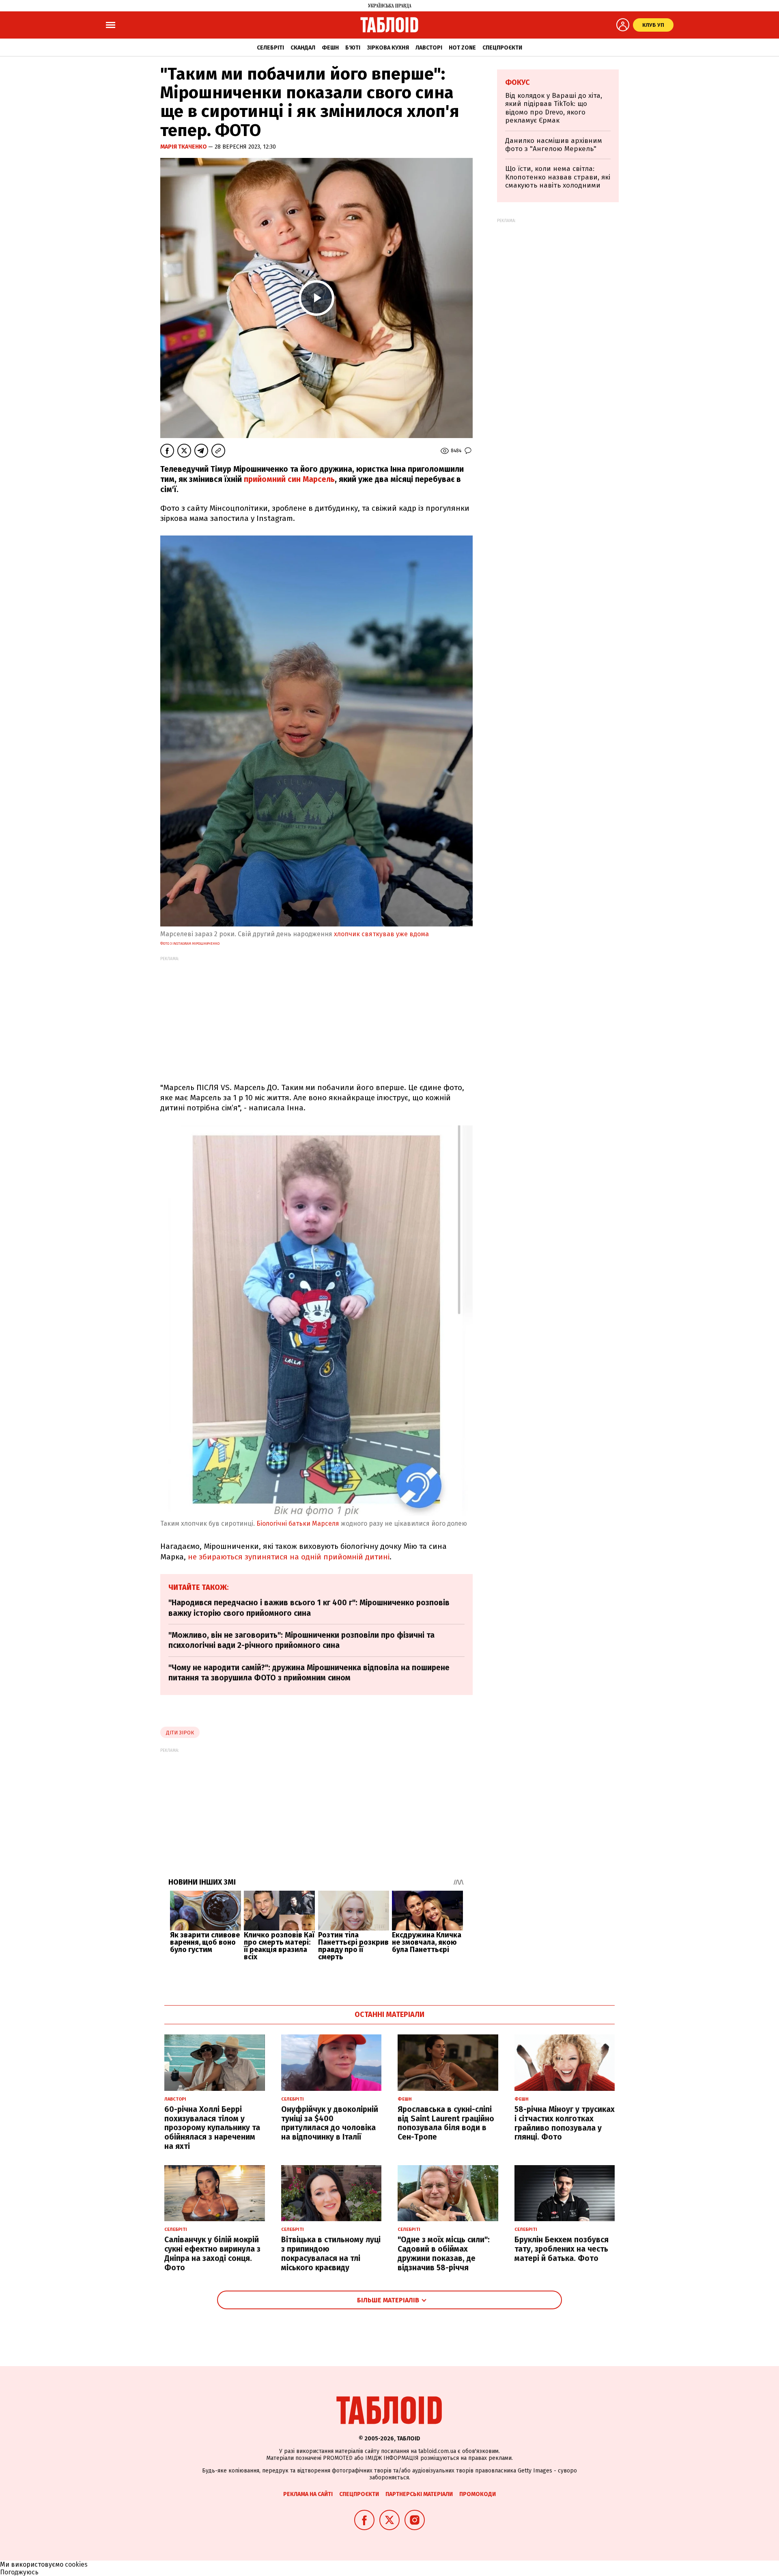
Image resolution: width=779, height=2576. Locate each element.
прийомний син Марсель (289, 479)
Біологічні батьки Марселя (298, 1523)
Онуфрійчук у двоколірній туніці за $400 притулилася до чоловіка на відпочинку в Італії (330, 2123)
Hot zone (462, 48)
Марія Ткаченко (184, 147)
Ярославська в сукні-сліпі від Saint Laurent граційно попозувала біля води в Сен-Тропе (446, 2123)
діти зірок (180, 1733)
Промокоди (478, 2494)
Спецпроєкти (502, 48)
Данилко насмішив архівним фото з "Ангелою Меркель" (554, 145)
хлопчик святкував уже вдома (381, 934)
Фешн (330, 48)
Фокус (518, 82)
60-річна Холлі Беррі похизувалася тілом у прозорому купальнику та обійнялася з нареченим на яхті (212, 2128)
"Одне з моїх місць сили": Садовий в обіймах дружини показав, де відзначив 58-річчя (444, 2253)
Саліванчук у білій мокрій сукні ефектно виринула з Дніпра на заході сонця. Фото (212, 2253)
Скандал (303, 48)
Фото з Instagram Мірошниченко (190, 944)
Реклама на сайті (308, 2494)
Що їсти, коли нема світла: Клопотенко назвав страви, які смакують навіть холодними (558, 177)
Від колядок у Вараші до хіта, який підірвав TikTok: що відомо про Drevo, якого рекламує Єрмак (554, 108)
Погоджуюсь (19, 2572)
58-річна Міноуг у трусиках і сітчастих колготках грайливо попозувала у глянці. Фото (565, 2123)
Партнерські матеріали (419, 2494)
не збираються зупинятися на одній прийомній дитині (289, 1557)
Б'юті (353, 48)
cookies (76, 2564)
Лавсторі (429, 48)
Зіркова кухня (388, 48)
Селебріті (270, 48)
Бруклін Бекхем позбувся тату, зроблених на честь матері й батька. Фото (562, 2249)
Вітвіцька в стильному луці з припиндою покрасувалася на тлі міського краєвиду (331, 2253)
